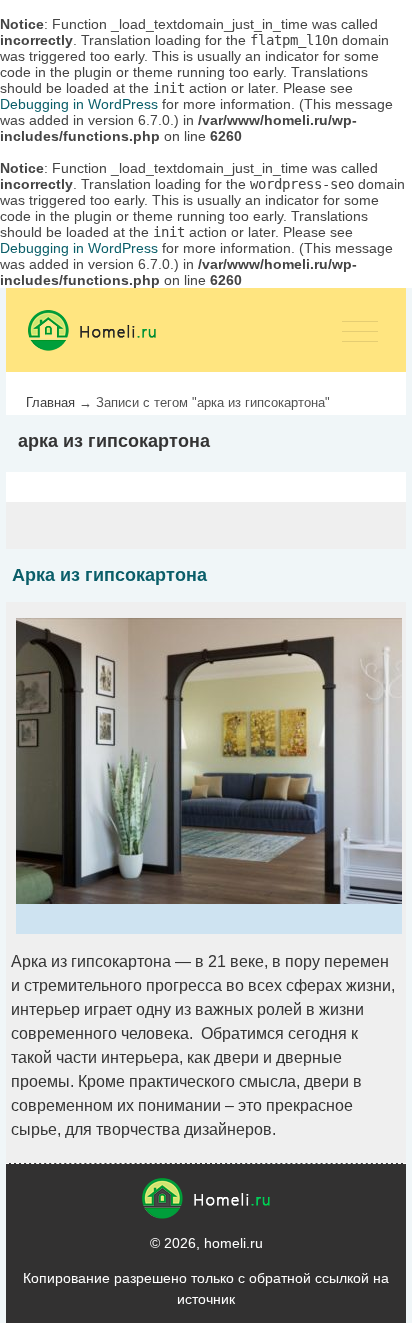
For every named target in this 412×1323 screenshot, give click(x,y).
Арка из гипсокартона (109, 575)
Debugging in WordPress (79, 104)
